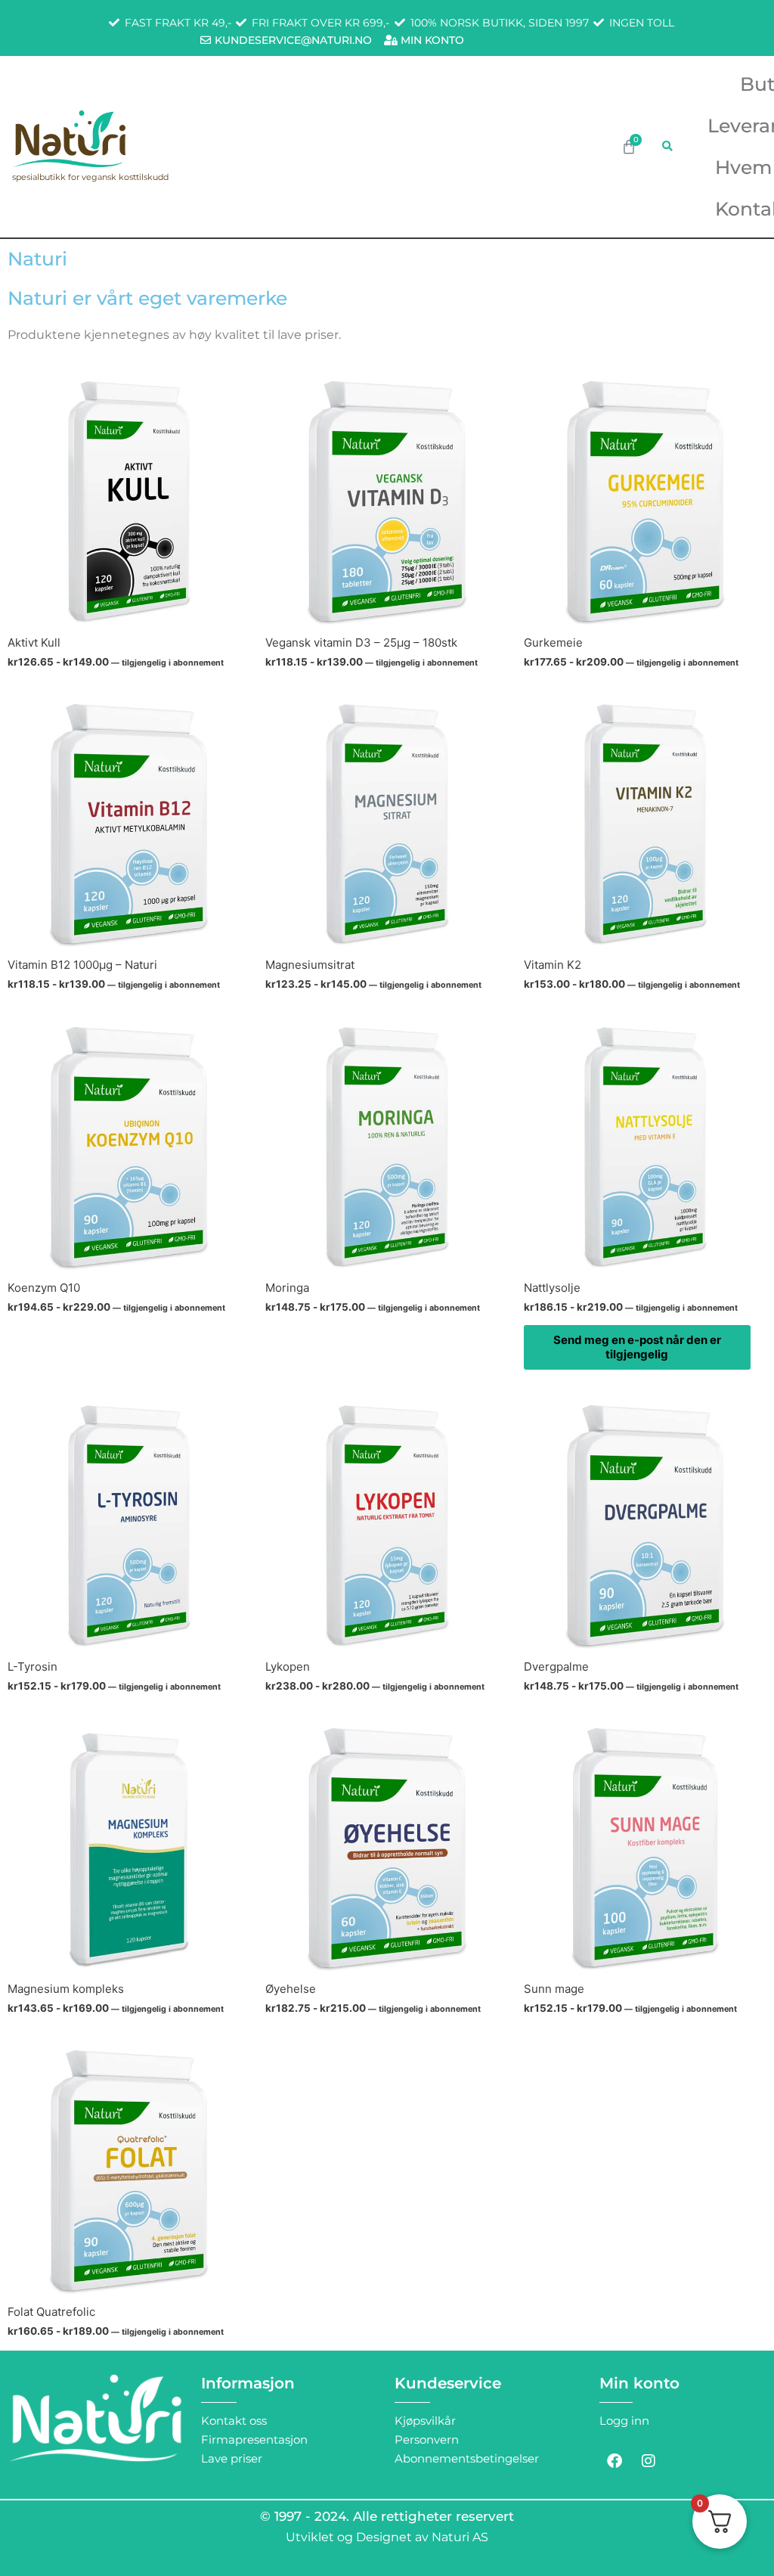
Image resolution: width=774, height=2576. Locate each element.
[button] (667, 146)
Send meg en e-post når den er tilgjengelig (637, 1347)
